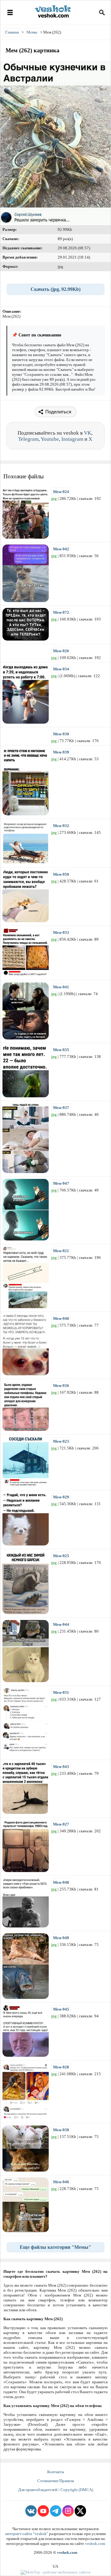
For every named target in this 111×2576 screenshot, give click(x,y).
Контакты (56, 2472)
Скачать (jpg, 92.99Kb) (55, 289)
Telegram (28, 439)
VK (88, 433)
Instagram (72, 439)
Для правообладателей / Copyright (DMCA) (56, 2490)
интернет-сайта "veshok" (27, 2534)
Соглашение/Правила (56, 2481)
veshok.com (95, 2544)
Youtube (50, 439)
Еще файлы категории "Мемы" (55, 2247)
